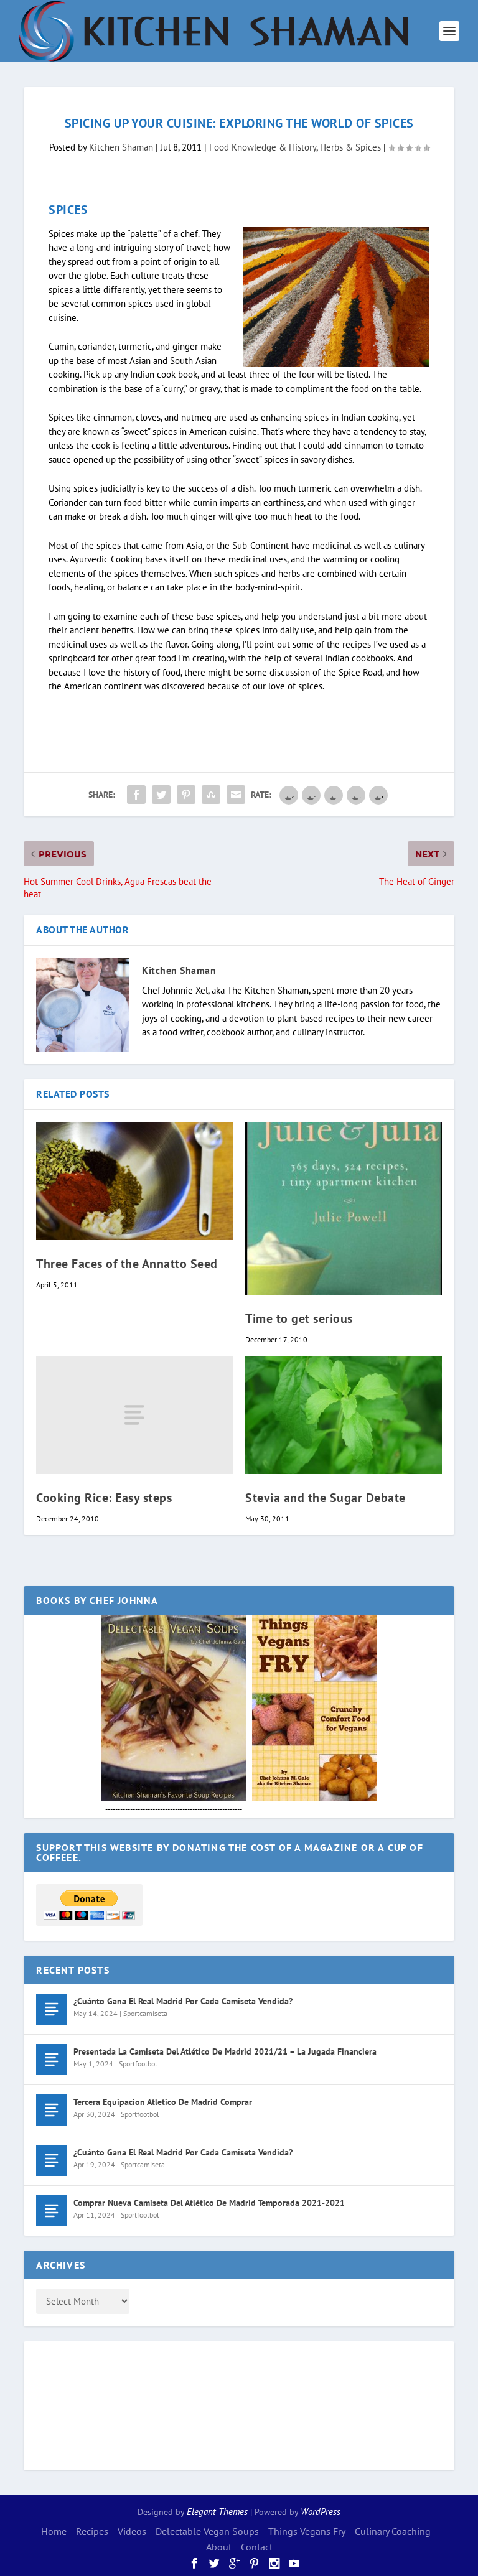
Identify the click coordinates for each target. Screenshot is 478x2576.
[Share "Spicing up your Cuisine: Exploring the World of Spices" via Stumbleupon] (211, 795)
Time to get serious (299, 1318)
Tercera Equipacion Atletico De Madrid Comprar (163, 2102)
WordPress (321, 2512)
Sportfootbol (138, 2064)
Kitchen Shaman (121, 147)
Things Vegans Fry (307, 2531)
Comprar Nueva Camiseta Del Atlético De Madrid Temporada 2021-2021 (209, 2203)
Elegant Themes (217, 2512)
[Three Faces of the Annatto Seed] (134, 1181)
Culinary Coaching (393, 2531)
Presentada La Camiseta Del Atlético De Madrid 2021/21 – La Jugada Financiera (225, 2051)
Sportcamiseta (145, 2013)
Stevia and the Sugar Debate (326, 1498)
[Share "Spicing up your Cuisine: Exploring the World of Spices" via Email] (236, 795)
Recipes (92, 2531)
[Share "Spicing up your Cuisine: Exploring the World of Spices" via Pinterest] (186, 795)
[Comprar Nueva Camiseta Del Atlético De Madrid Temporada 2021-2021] (52, 2211)
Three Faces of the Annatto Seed (127, 1264)
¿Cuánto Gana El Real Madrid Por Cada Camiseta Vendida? (183, 2001)
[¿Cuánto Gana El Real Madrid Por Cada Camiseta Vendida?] (52, 2009)
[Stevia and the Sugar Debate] (344, 1415)
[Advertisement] (86, 2404)
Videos (132, 2531)
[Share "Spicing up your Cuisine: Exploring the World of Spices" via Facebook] (136, 795)
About (219, 2547)
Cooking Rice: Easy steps (104, 1498)
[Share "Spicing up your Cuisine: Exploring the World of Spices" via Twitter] (161, 795)
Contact (257, 2547)
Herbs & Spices (350, 147)
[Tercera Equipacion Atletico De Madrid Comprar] (52, 2110)
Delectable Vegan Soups (207, 2531)
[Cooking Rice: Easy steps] (134, 1415)
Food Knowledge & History (263, 147)
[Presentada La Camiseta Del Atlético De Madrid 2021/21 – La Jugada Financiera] (52, 2060)
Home (54, 2531)
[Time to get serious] (344, 1209)
